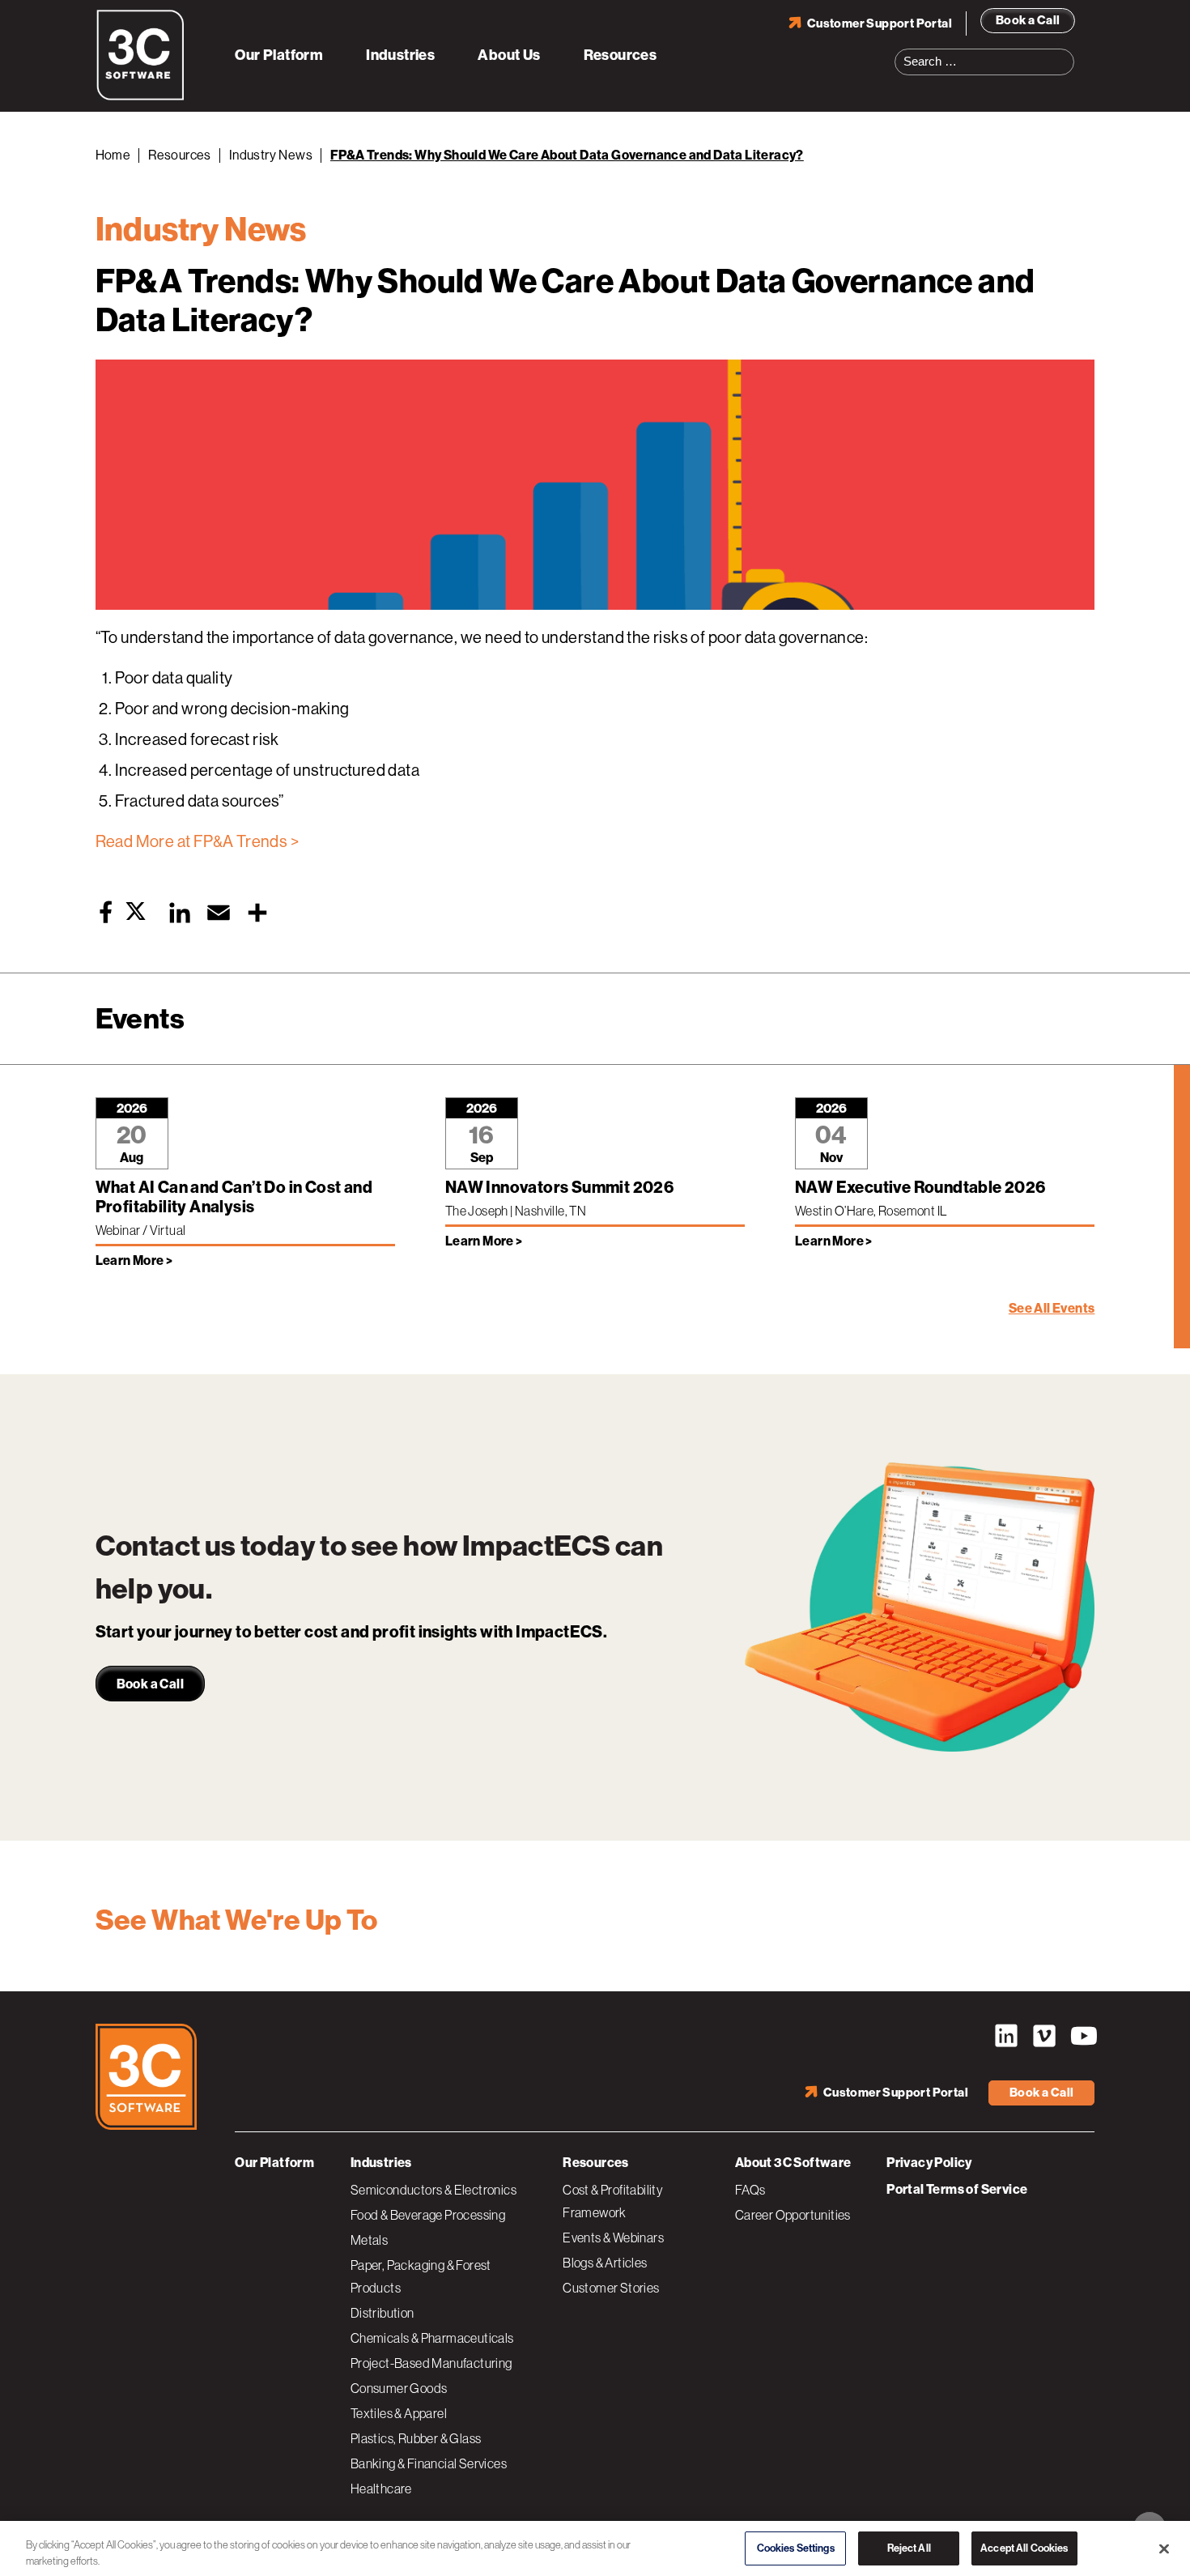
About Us (509, 55)
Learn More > (134, 1260)
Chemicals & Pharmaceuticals (432, 2338)
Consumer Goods (399, 2388)
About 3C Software (793, 2163)
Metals (369, 2240)
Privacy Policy (929, 2163)
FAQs (750, 2190)
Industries (400, 55)
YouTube (1082, 2036)
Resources (620, 55)
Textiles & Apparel (399, 2413)
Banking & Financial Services (429, 2463)
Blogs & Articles (605, 2263)
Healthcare (381, 2489)
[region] (595, 2547)
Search (1067, 52)
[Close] (1164, 2546)
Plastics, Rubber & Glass (416, 2438)
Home (113, 155)
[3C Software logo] (140, 97)
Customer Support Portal (880, 23)
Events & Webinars (613, 2238)
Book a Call (1028, 20)
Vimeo (1044, 2036)
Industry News (271, 155)
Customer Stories (611, 2288)
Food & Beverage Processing (428, 2215)
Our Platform (279, 55)
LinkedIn (1006, 2036)
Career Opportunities (793, 2215)
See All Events (1052, 1308)
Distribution (382, 2313)
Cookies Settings (796, 2546)
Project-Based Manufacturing (431, 2363)
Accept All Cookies (1024, 2546)
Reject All (909, 2546)
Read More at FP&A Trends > (197, 842)
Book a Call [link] (150, 1684)
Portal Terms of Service (957, 2189)
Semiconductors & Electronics (433, 2190)
